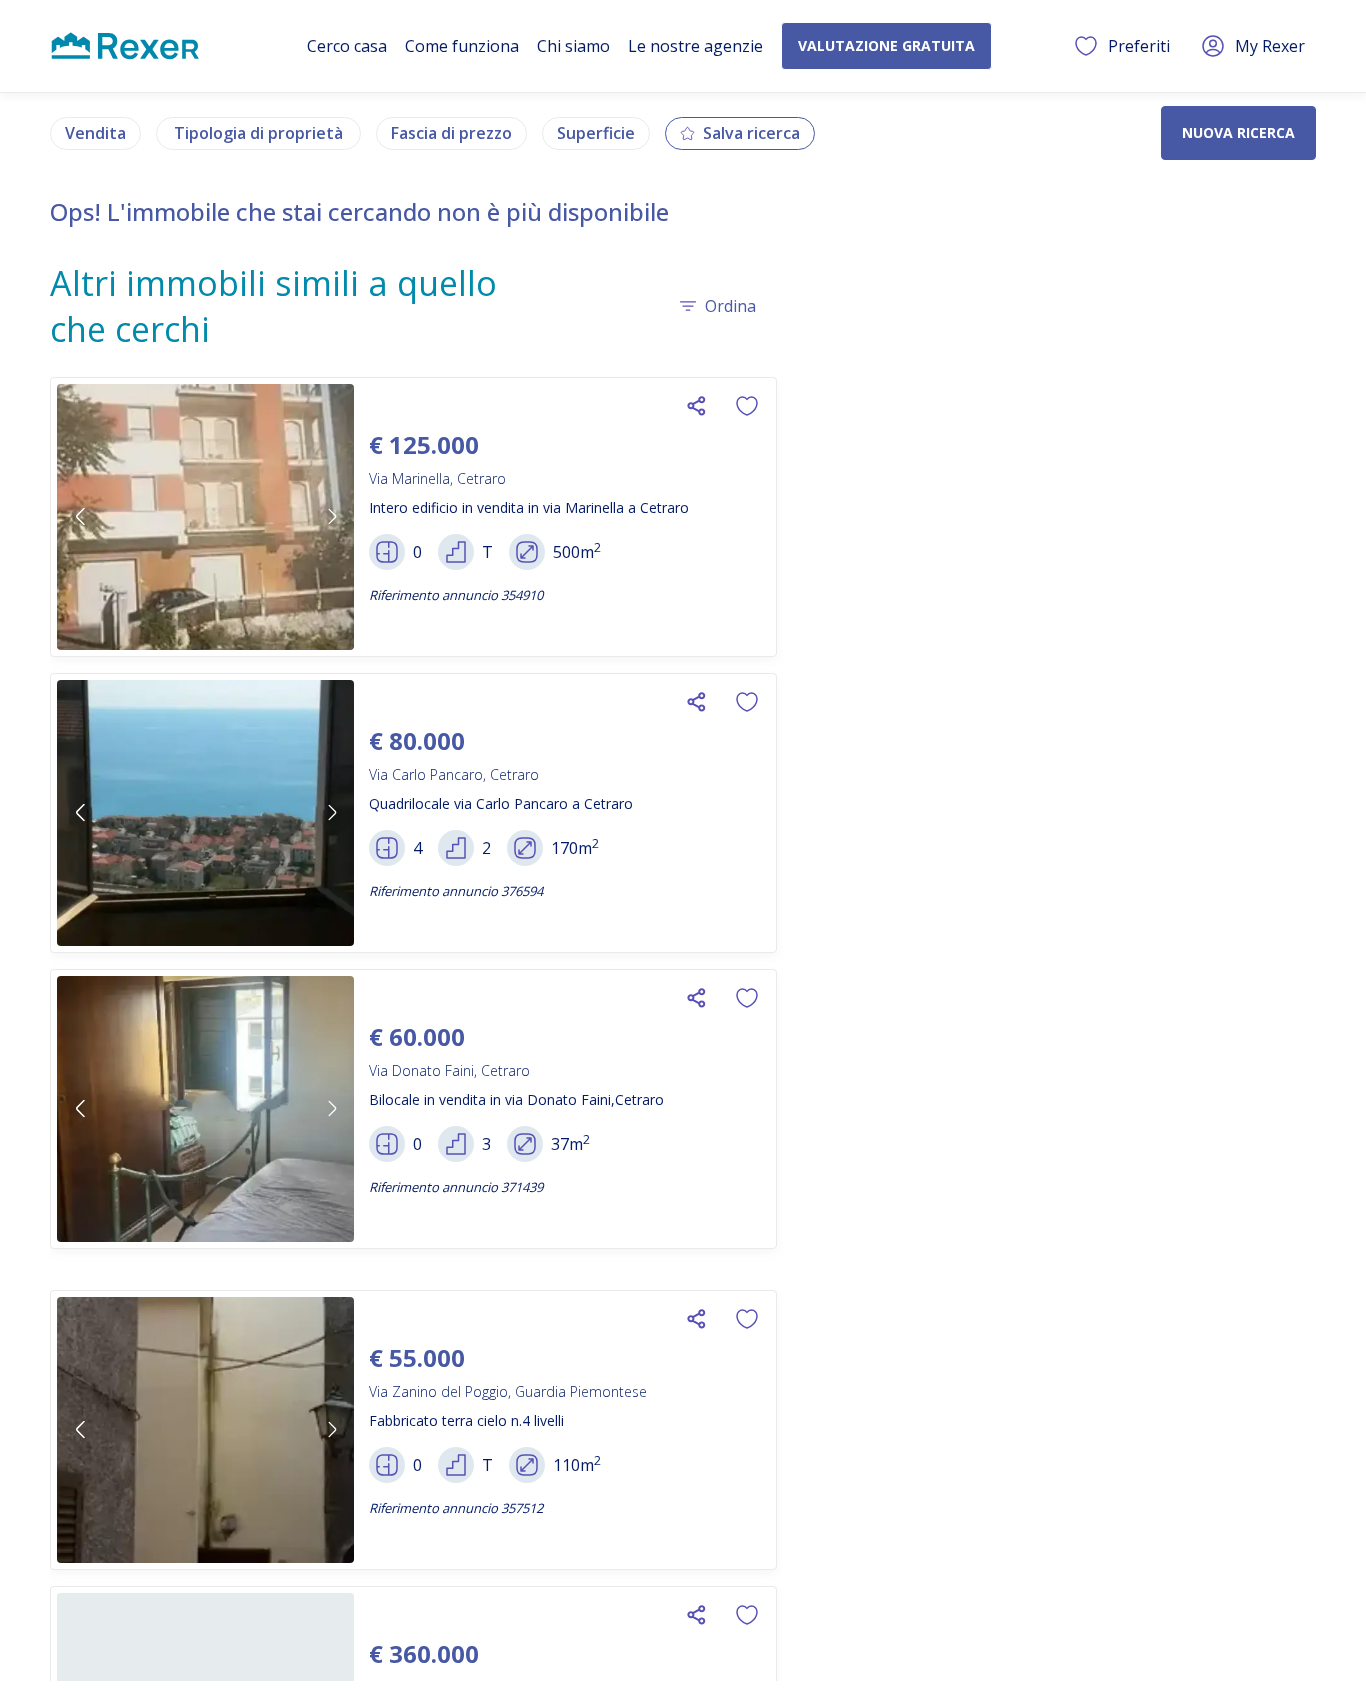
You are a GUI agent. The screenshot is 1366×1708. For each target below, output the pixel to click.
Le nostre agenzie (695, 46)
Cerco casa (347, 46)
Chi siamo (573, 46)
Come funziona (462, 46)
